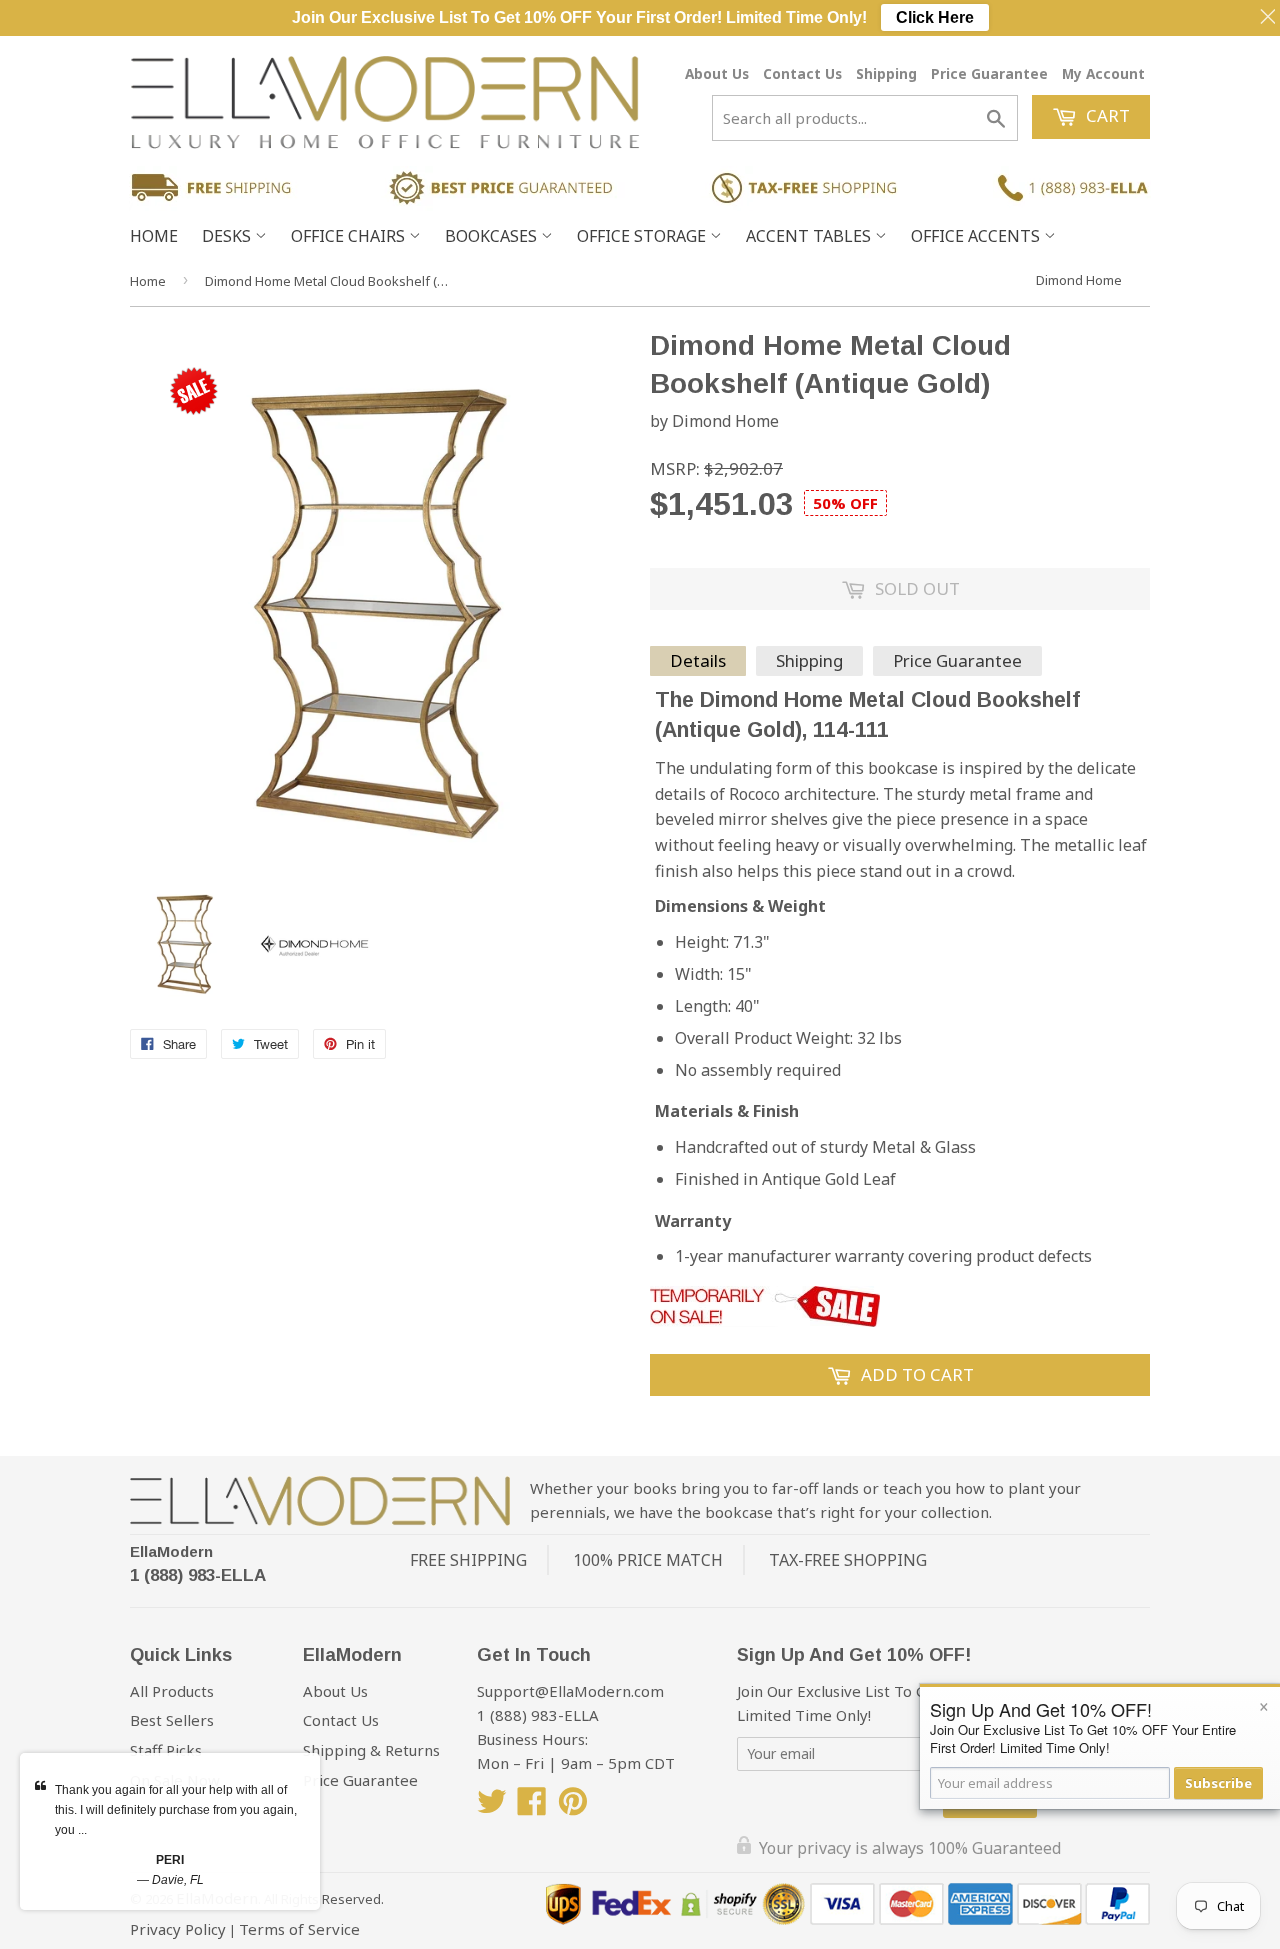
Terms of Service (299, 1929)
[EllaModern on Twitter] (492, 1807)
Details (698, 660)
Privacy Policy (178, 1929)
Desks (228, 236)
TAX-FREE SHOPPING (848, 1560)
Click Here (935, 17)
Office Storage (643, 236)
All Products (172, 1691)
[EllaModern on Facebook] (532, 1807)
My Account (1103, 73)
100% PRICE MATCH (648, 1560)
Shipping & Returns (371, 1750)
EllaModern (171, 1551)
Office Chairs (350, 236)
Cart (1106, 115)
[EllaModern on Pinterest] (573, 1807)
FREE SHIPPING (468, 1560)
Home (154, 236)
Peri (170, 1860)
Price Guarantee (989, 73)
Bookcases (493, 236)
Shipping (886, 73)
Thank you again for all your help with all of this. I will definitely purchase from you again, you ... (176, 1810)
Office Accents (977, 236)
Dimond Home (1079, 280)
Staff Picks (166, 1750)
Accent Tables (810, 236)
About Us (717, 73)
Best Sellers (172, 1720)
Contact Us (802, 73)
